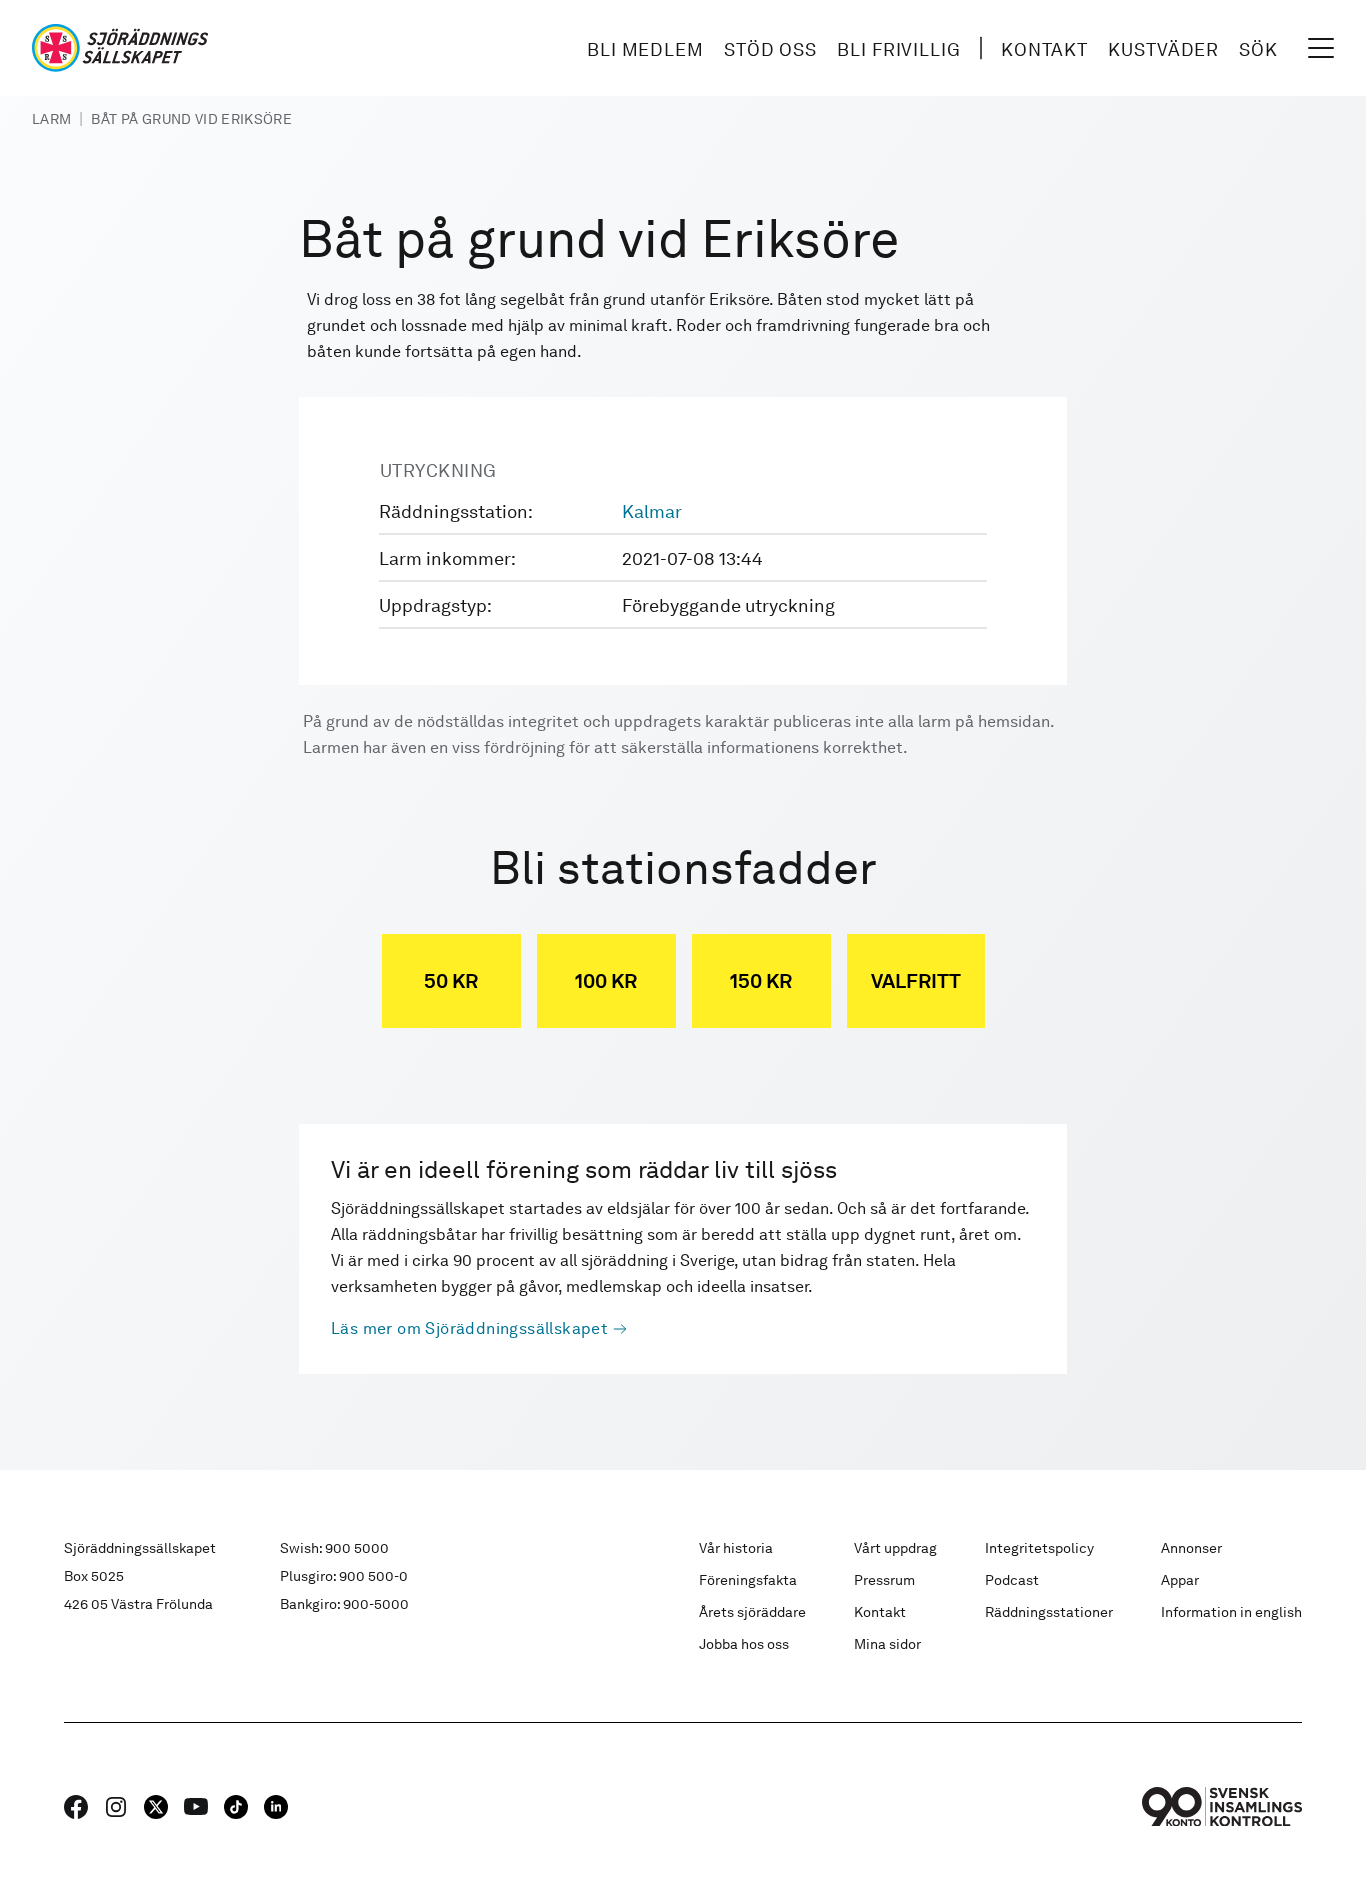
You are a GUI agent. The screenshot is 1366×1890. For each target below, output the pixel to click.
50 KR (451, 981)
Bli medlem (645, 49)
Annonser (1191, 1548)
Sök (1258, 49)
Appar (1180, 1580)
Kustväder (1163, 49)
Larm (51, 119)
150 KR (761, 981)
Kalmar (652, 511)
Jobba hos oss (744, 1644)
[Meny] (1321, 48)
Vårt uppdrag (895, 1548)
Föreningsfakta (748, 1580)
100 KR (606, 981)
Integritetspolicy (1039, 1548)
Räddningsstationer (1049, 1612)
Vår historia (736, 1548)
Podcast (1012, 1580)
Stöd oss (770, 49)
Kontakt (1044, 49)
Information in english (1231, 1612)
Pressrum (884, 1580)
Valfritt (916, 981)
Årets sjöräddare (752, 1612)
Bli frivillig (899, 49)
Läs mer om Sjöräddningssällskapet (469, 1328)
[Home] (120, 48)
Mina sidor (887, 1644)
